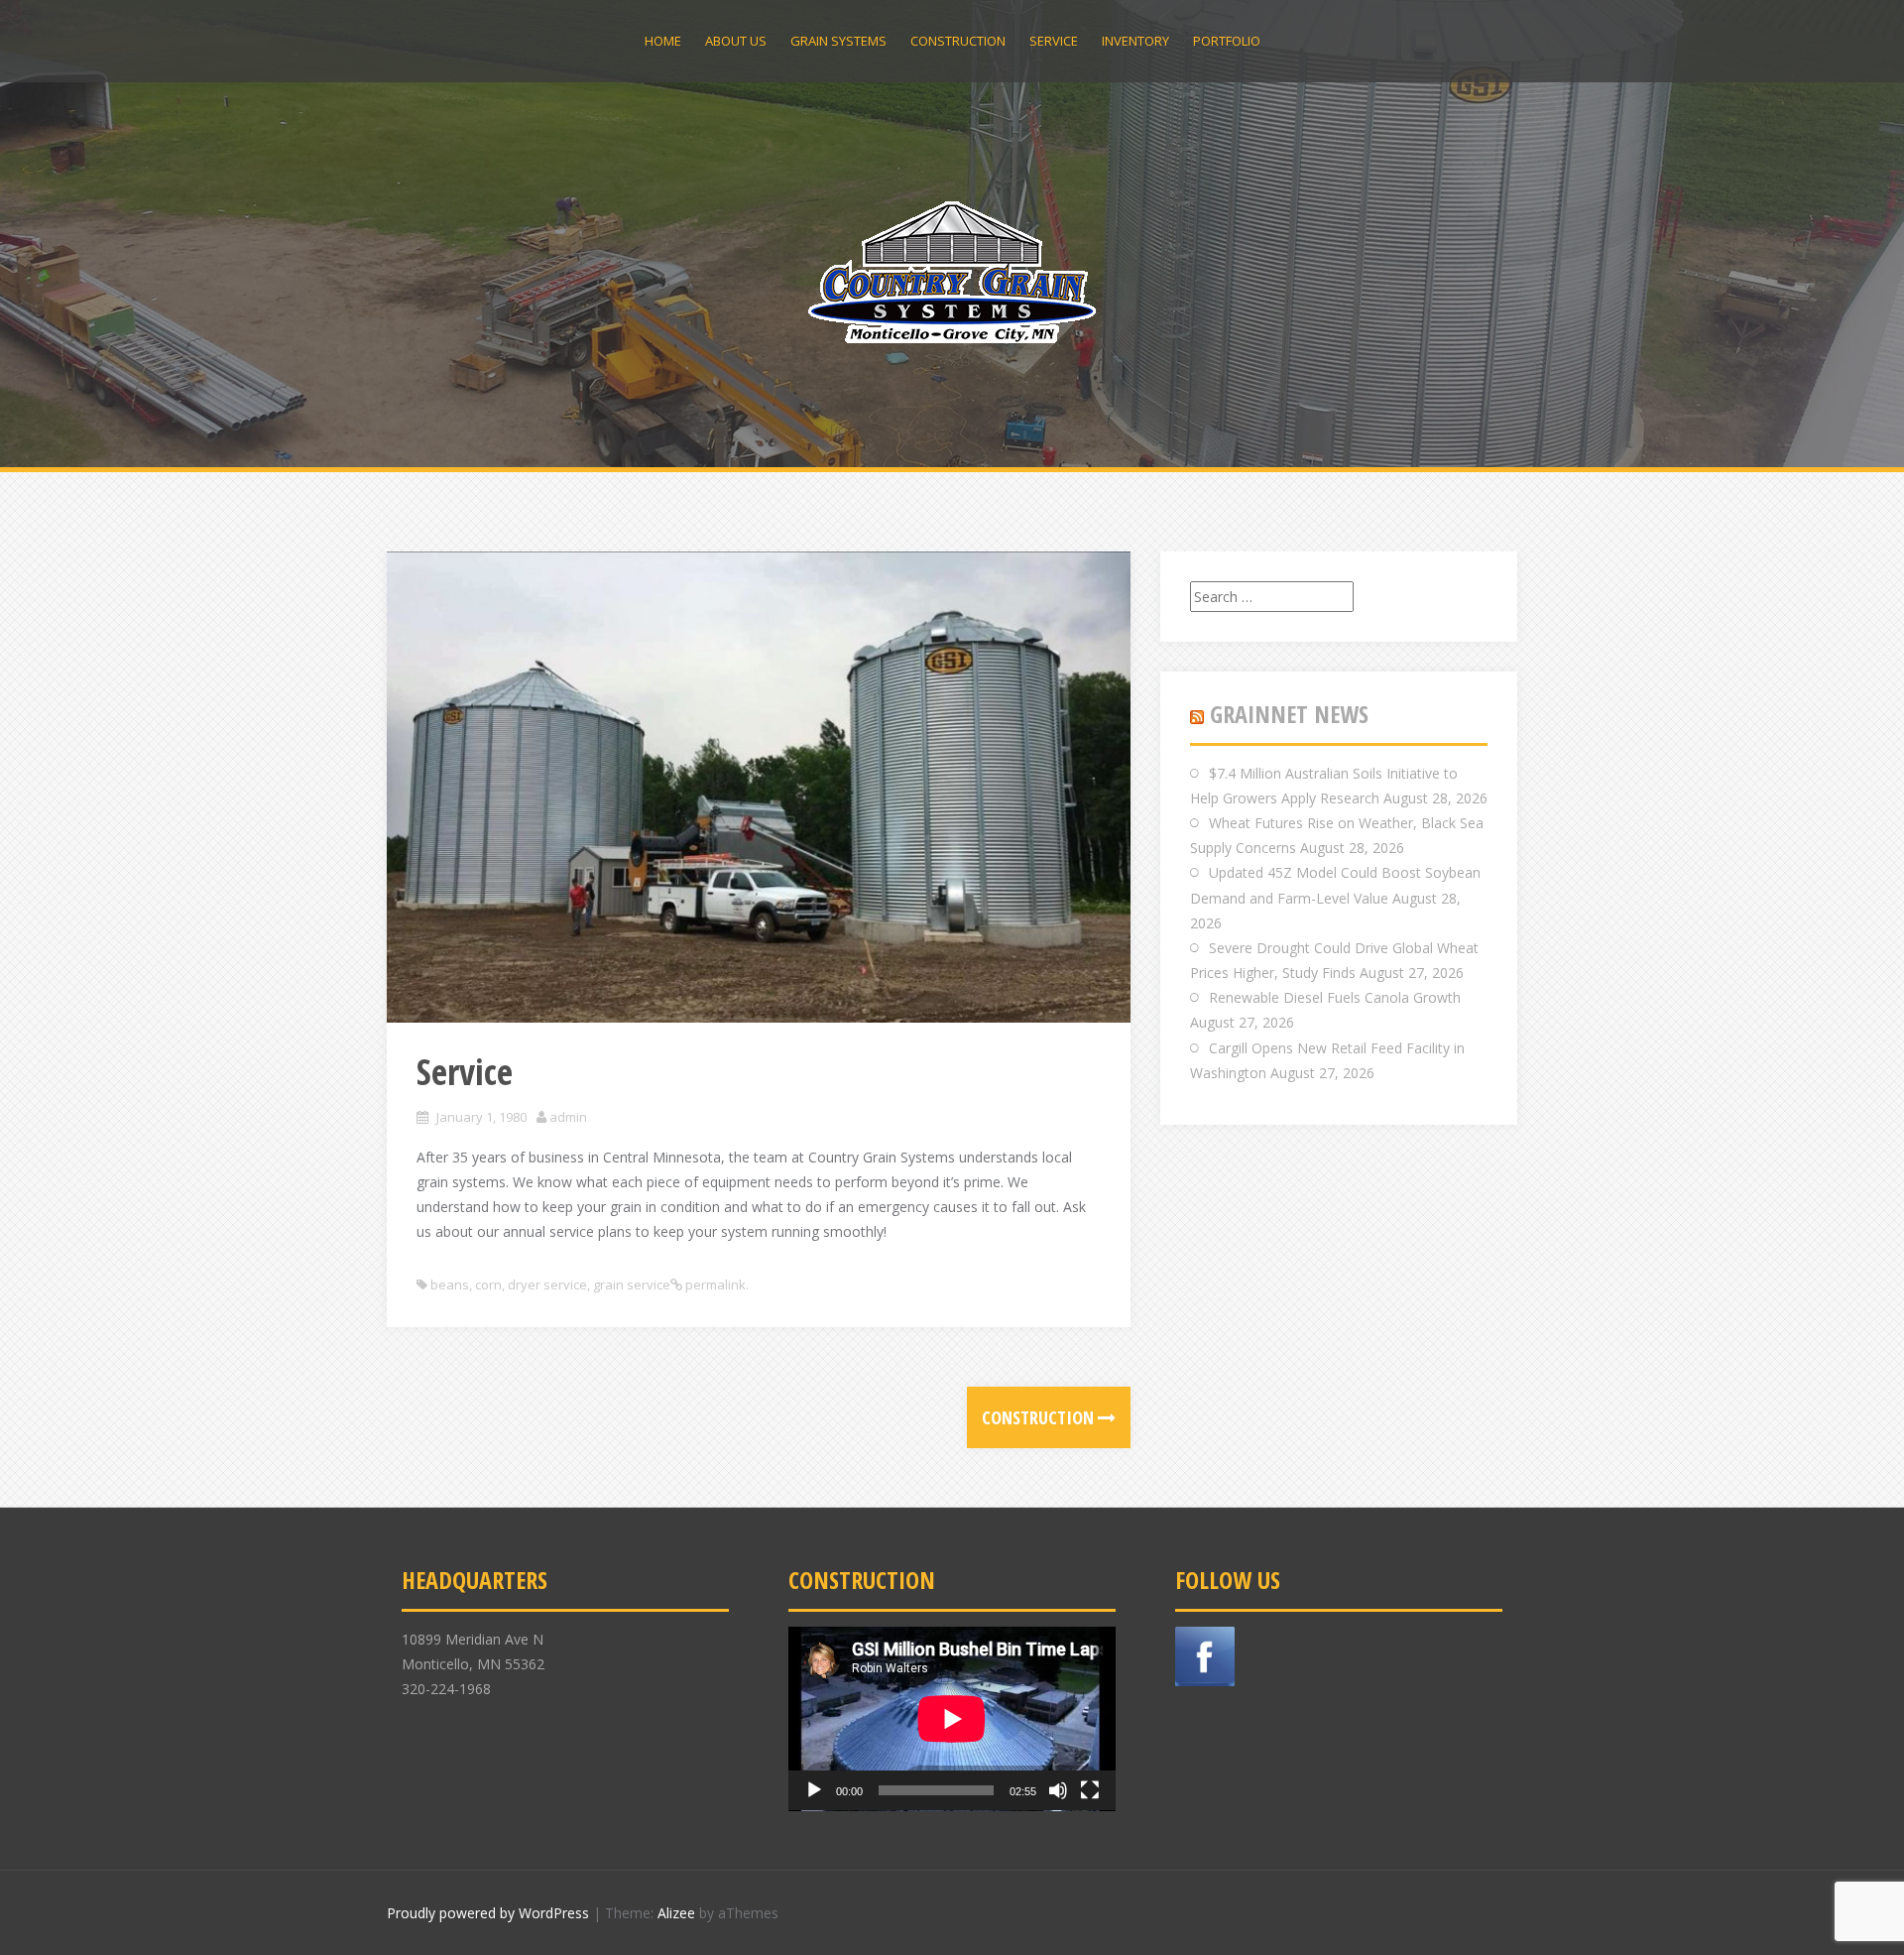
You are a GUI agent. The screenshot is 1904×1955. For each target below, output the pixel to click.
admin (568, 1117)
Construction (958, 41)
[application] (952, 1719)
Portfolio (1227, 41)
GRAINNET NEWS (1289, 714)
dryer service (547, 1284)
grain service (632, 1284)
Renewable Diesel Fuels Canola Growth (1335, 997)
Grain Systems (838, 41)
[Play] (814, 1790)
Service (1054, 41)
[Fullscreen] (1090, 1790)
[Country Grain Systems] (952, 271)
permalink (714, 1284)
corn (488, 1284)
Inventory (1135, 41)
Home (663, 41)
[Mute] (1058, 1790)
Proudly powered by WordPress (488, 1913)
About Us (736, 41)
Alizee (676, 1913)
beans (450, 1284)
